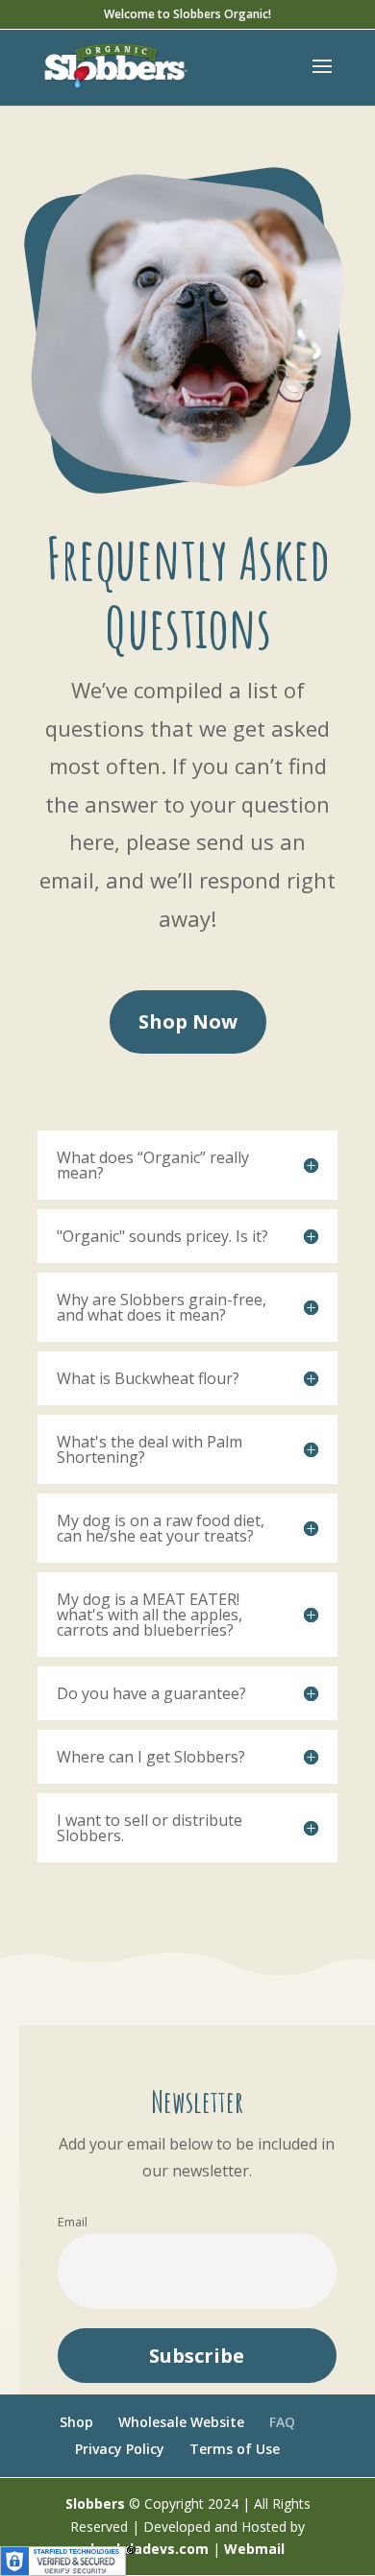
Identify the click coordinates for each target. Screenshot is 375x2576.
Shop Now (188, 1021)
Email (73, 2222)
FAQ (282, 2422)
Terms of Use (235, 2449)
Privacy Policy (120, 2449)
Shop (76, 2422)
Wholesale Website (181, 2422)
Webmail (254, 2549)
